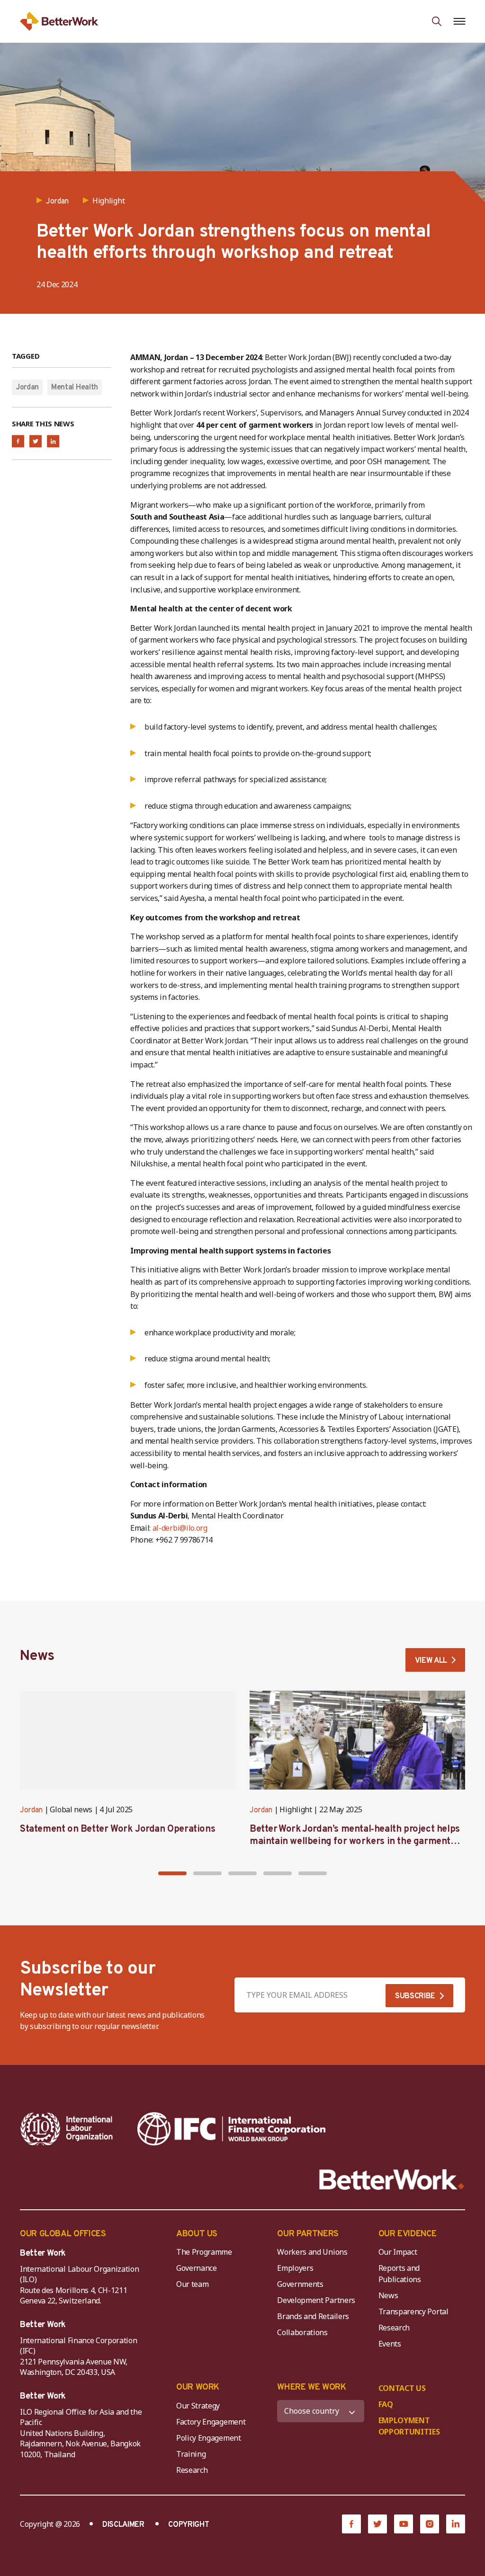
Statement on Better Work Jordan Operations (117, 1829)
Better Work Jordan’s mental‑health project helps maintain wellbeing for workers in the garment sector (355, 1842)
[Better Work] (392, 2180)
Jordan (27, 388)
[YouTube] (404, 2524)
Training (191, 2454)
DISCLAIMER (123, 2525)
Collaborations (302, 2332)
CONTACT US (402, 2388)
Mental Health (75, 388)
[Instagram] (430, 2524)
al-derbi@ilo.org (180, 1528)
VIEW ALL (431, 1661)
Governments (300, 2284)
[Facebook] (351, 2524)
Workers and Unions (312, 2252)
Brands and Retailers (313, 2316)
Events (390, 2344)
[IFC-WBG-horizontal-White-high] (231, 2129)
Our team (192, 2284)
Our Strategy (198, 2406)
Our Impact (398, 2252)
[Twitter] (377, 2524)
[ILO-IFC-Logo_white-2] (67, 2129)
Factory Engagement (211, 2422)
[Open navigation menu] (459, 21)
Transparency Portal (413, 2311)
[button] (172, 1873)
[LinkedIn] (456, 2524)
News (388, 2295)
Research (394, 2328)
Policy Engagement (210, 2438)
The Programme (204, 2252)
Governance (197, 2268)
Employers (295, 2268)
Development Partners (316, 2300)
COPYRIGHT (189, 2525)
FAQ (386, 2404)
